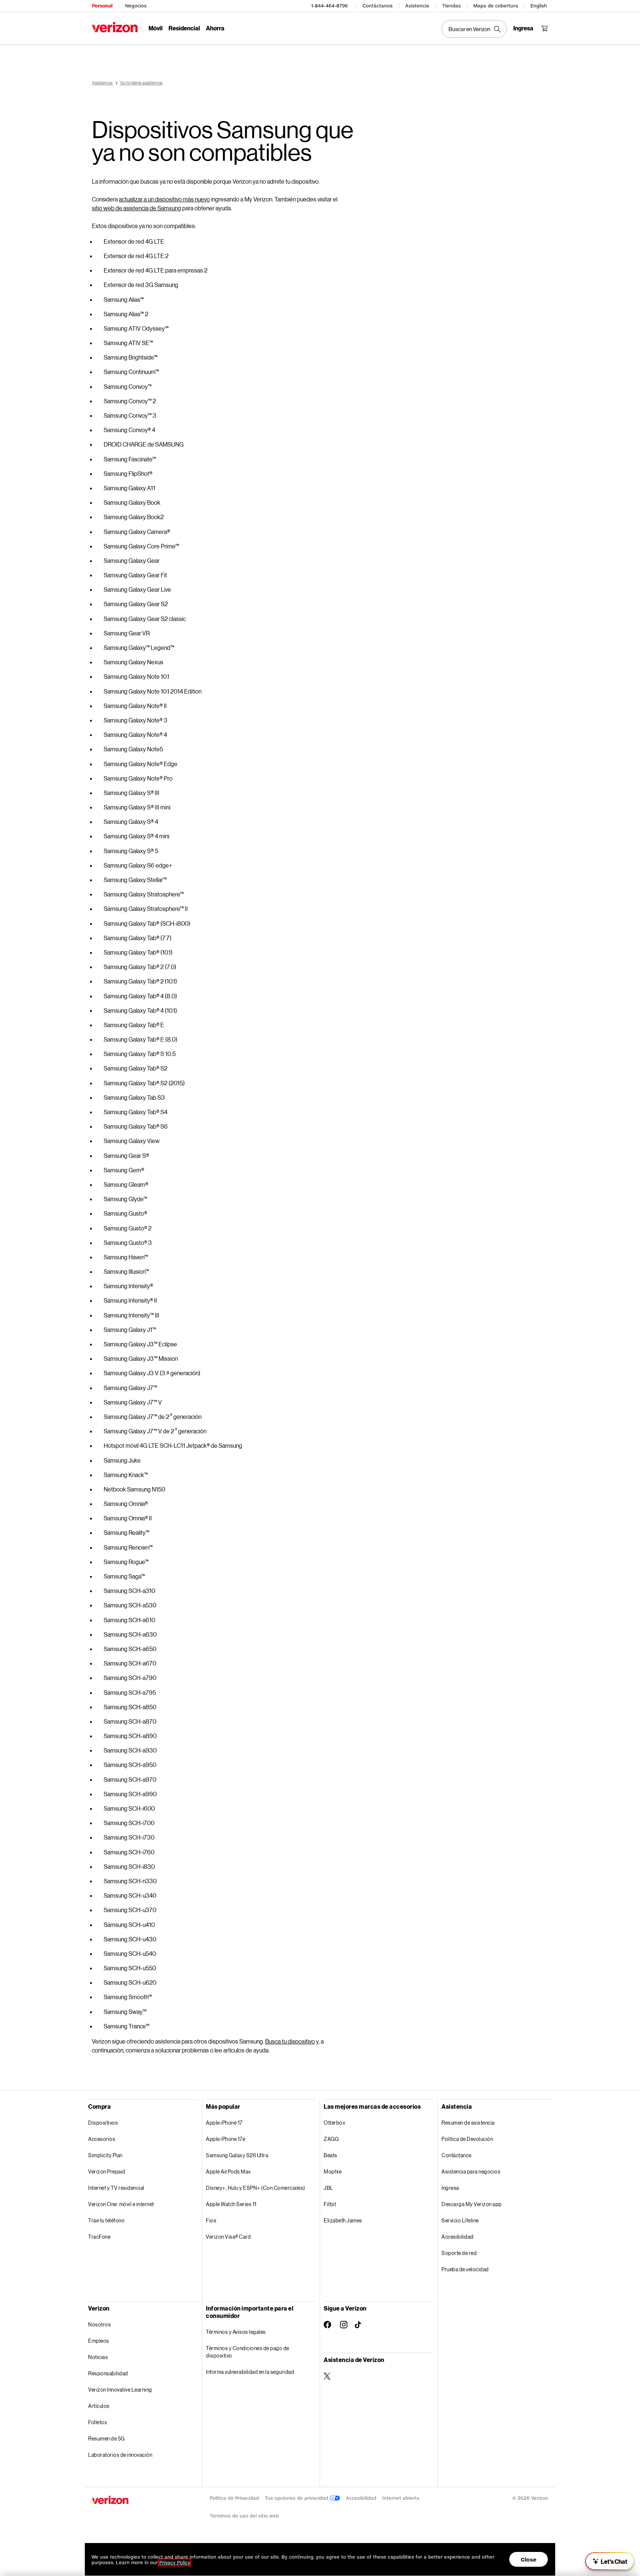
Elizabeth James (343, 2220)
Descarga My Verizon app (472, 2204)
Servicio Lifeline (460, 2220)
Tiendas (451, 6)
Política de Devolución (467, 2139)
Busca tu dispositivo (290, 2041)
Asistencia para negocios (471, 2171)
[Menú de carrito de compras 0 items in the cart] (544, 28)
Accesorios (102, 2139)
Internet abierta (401, 2498)
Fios (211, 2220)
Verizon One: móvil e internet (121, 2204)
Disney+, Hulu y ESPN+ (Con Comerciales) (256, 2188)
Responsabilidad (108, 2373)
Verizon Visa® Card (228, 2237)
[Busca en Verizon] (474, 29)
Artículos (99, 2406)
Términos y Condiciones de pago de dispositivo (248, 2352)
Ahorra (215, 28)
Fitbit (330, 2204)
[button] (610, 2561)
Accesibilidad (458, 2237)
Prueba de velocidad (465, 2269)
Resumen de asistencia (468, 2123)
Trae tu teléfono (106, 2220)
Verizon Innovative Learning (120, 2390)
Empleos (99, 2341)
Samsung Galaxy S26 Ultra (237, 2155)
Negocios (136, 6)
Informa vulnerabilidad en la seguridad (250, 2372)
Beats (331, 2155)
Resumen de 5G (106, 2438)
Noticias (98, 2357)
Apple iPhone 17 (224, 2123)
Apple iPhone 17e (226, 2139)
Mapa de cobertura (496, 6)
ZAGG (331, 2139)
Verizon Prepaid (107, 2171)
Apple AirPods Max (229, 2171)
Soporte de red (459, 2253)
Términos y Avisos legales (236, 2332)
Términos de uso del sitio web (244, 2516)
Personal (102, 6)
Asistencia (417, 6)
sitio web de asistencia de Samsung (136, 208)
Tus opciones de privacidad (297, 2498)
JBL (329, 2188)
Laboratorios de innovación (120, 2455)
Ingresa (450, 2188)
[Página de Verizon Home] (115, 27)
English (539, 6)
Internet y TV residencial (116, 2188)
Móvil (156, 28)
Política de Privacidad (234, 2498)
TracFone (99, 2237)
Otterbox (334, 2123)
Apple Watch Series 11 (231, 2204)
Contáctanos (378, 6)
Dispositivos (103, 2123)
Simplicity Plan (105, 2155)
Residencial (184, 28)
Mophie (333, 2171)
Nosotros (99, 2324)
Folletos (98, 2422)
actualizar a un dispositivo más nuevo (164, 199)
